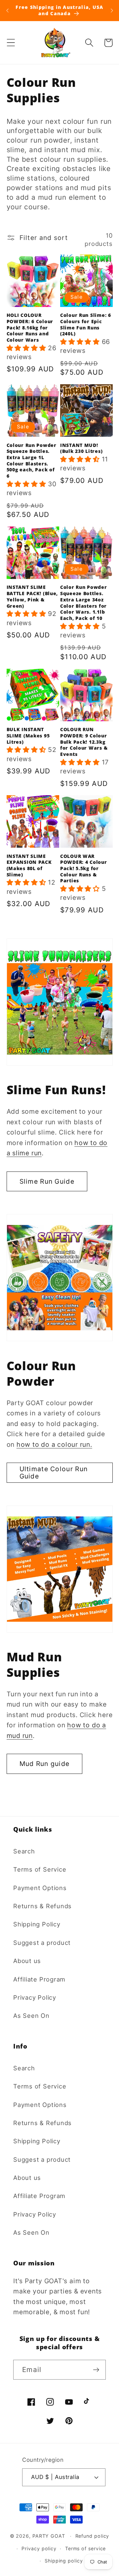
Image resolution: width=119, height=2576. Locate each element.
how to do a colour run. (54, 1444)
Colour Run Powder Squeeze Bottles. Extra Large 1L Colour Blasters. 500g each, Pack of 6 (32, 461)
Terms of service (86, 2548)
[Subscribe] (96, 2370)
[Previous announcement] (7, 11)
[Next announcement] (112, 11)
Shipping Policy (37, 1924)
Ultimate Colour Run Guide (54, 1473)
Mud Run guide (45, 1764)
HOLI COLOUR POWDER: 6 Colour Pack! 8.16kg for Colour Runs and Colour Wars (30, 328)
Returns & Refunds (42, 1906)
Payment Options (40, 1888)
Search (24, 1851)
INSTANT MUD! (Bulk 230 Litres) (81, 448)
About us (27, 1961)
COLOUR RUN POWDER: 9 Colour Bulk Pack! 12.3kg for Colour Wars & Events (84, 742)
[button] (11, 43)
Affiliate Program (39, 1979)
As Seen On (31, 2016)
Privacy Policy (35, 1997)
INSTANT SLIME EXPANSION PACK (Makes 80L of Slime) (29, 865)
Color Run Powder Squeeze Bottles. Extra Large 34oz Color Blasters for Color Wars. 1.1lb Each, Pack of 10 (84, 603)
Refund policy (92, 2536)
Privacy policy (39, 2548)
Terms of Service (40, 1869)
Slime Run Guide (47, 1181)
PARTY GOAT (49, 2536)
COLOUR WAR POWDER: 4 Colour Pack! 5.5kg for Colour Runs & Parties (84, 869)
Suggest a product (42, 1943)
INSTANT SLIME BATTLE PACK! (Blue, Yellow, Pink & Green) (32, 596)
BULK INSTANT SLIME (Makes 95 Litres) (28, 736)
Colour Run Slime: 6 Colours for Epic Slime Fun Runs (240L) (86, 324)
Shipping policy (64, 2561)
